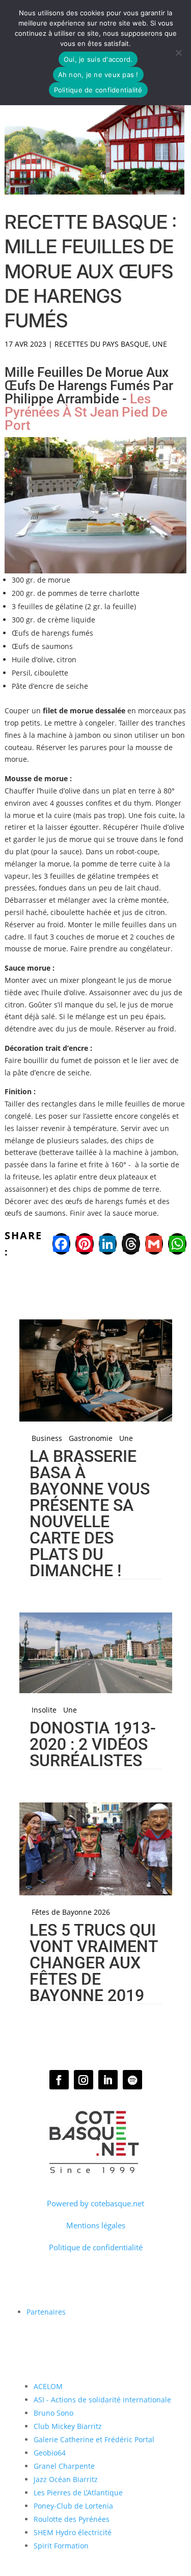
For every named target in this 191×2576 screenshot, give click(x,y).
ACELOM (48, 2386)
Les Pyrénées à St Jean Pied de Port (86, 412)
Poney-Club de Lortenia (73, 2506)
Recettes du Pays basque (102, 344)
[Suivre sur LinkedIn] (108, 2080)
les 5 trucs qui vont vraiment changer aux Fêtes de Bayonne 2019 (94, 1963)
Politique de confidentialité (96, 2247)
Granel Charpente (64, 2466)
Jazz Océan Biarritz (66, 2479)
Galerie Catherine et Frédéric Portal (94, 2439)
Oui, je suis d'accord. (98, 59)
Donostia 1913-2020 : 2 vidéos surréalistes (93, 1744)
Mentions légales (96, 2225)
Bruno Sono (53, 2413)
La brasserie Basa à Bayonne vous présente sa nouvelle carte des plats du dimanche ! (90, 1513)
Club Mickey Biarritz (68, 2426)
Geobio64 (50, 2453)
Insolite (44, 1710)
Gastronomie (91, 1438)
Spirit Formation (61, 2546)
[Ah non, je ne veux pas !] (178, 53)
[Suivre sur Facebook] (59, 2080)
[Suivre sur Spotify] (132, 2080)
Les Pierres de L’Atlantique (78, 2493)
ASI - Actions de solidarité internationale (102, 2400)
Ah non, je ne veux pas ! (98, 75)
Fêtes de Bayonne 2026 (71, 1912)
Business (47, 1438)
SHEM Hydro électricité (73, 2532)
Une (160, 344)
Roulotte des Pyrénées (72, 2519)
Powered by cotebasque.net (95, 2203)
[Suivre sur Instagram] (84, 2080)
